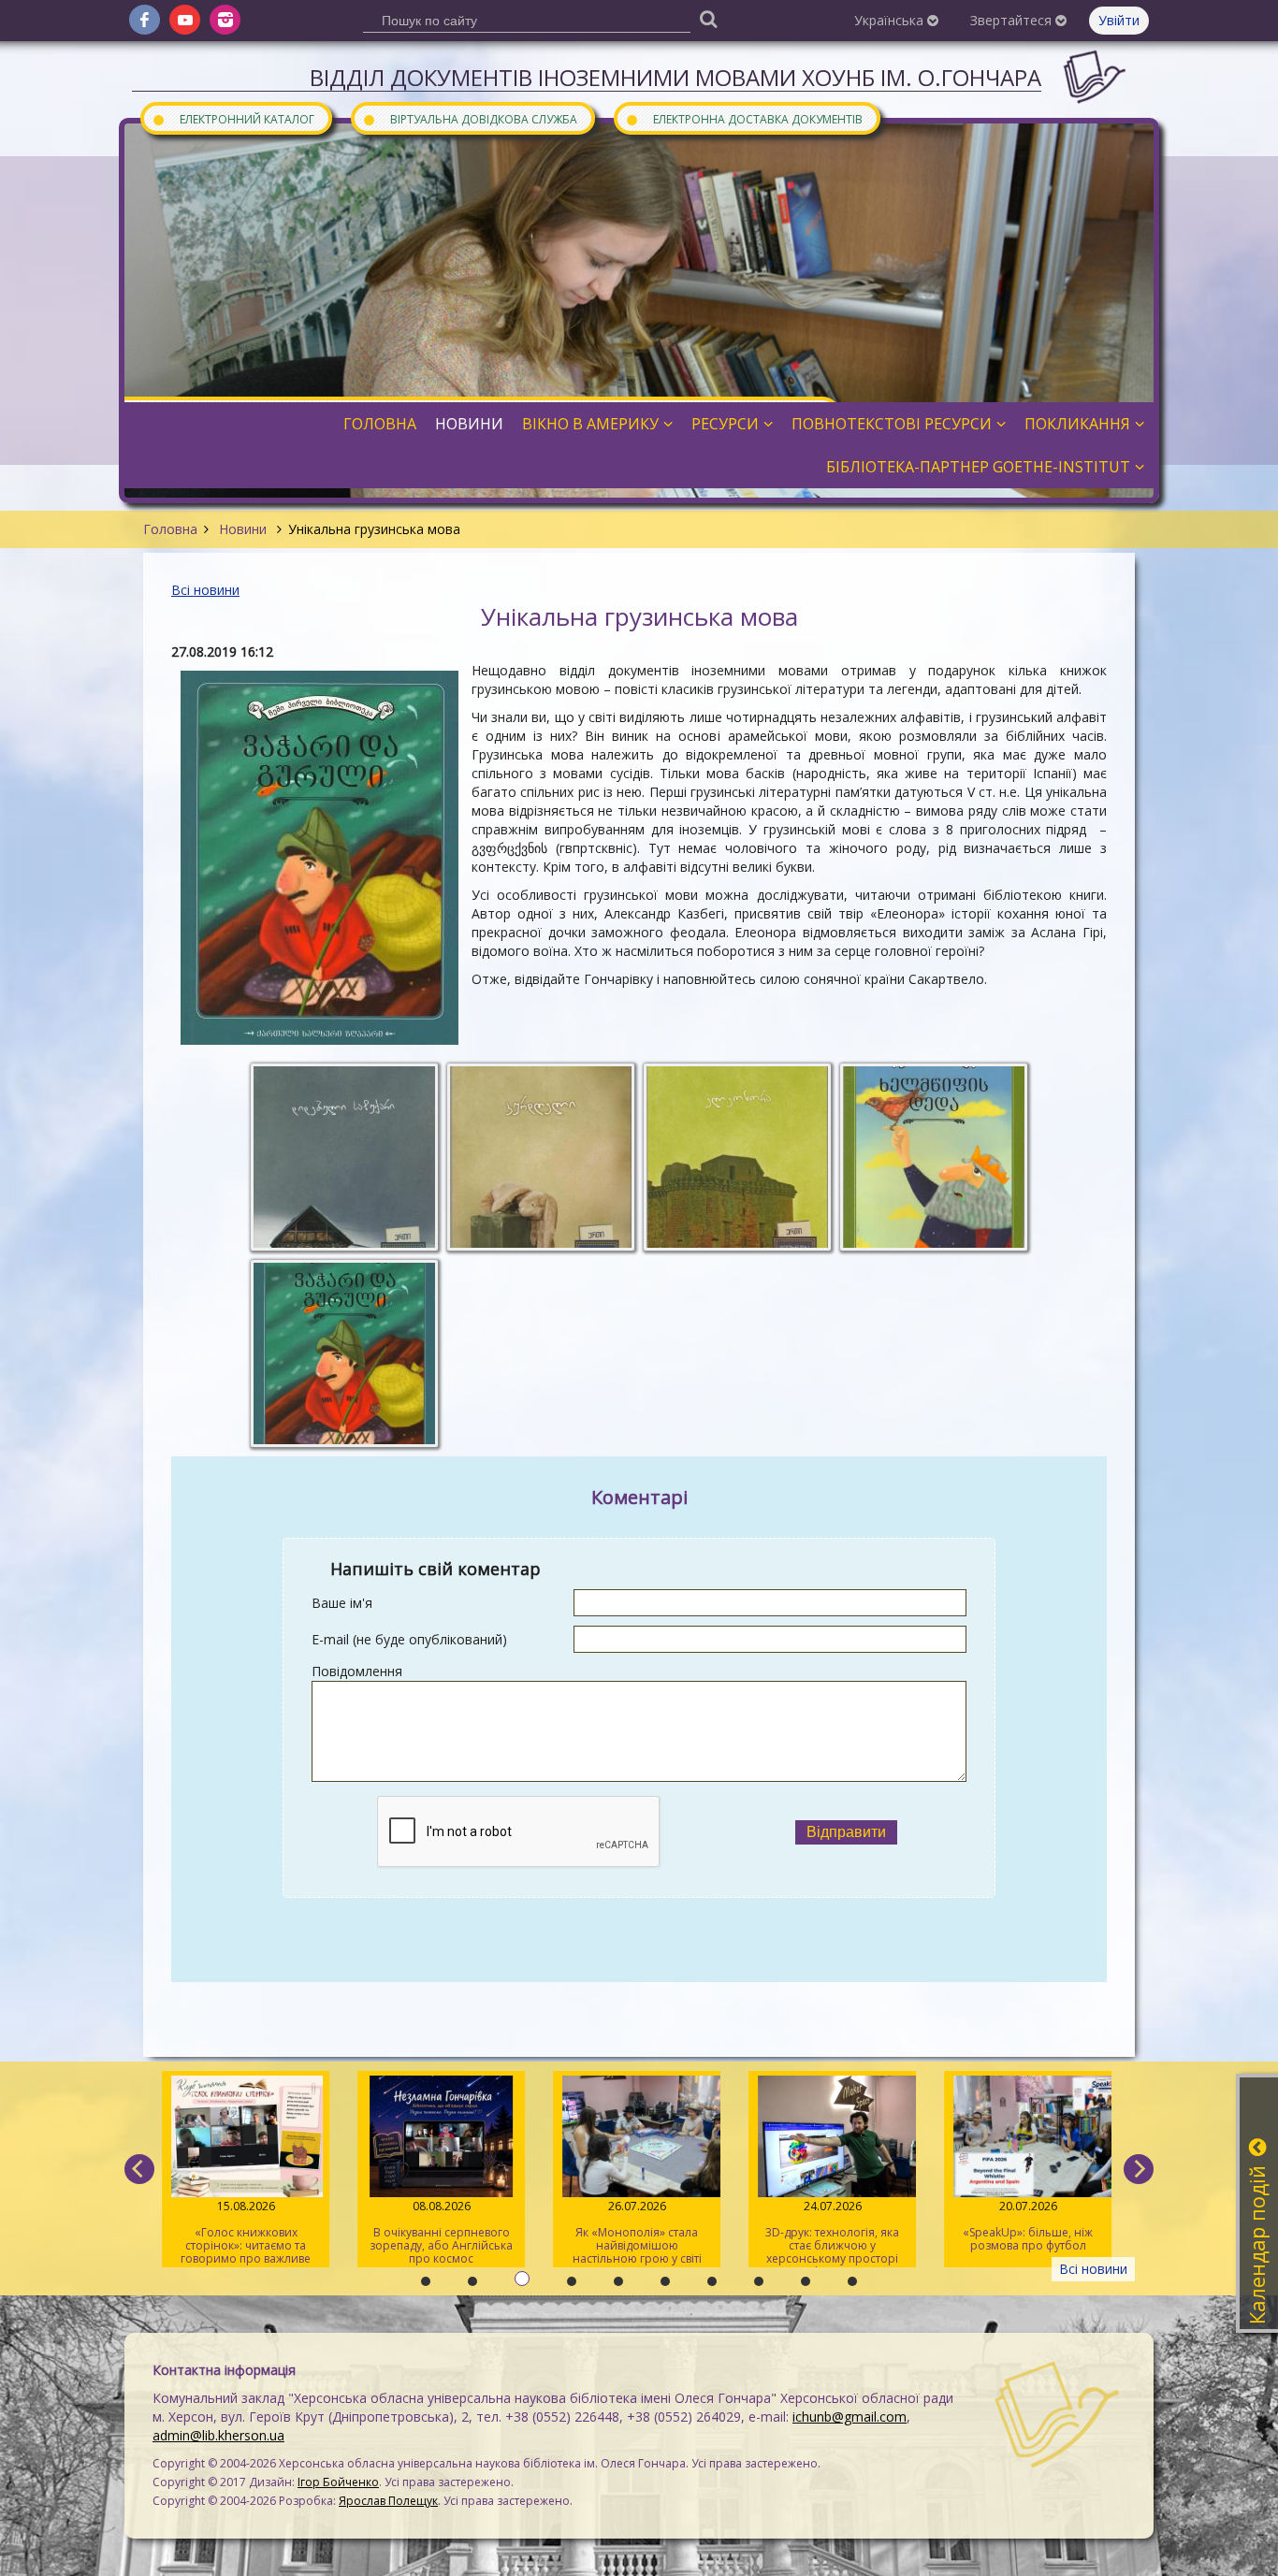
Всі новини (205, 590)
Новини (243, 529)
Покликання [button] (1077, 424)
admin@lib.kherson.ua (218, 2435)
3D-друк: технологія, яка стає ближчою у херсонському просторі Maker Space (832, 2233)
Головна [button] (380, 424)
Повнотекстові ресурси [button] (892, 424)
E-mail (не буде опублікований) (409, 1639)
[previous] (139, 2169)
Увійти (1119, 20)
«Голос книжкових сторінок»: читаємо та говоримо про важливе (246, 2232)
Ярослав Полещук (388, 2501)
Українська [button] (891, 20)
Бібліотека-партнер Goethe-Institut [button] (978, 467)
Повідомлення (357, 1671)
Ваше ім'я (342, 1603)
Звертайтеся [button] (1013, 20)
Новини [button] (469, 424)
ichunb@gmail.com (850, 2417)
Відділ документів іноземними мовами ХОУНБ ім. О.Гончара (675, 77)
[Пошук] (708, 18)
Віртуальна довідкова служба (470, 118)
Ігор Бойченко (338, 2482)
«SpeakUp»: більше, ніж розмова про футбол (1028, 2226)
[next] (1139, 2169)
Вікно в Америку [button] (590, 424)
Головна (170, 529)
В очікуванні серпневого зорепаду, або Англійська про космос (441, 2232)
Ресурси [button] (725, 424)
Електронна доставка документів (744, 118)
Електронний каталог (233, 118)
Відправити (846, 1832)
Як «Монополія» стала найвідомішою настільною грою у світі (636, 2232)
